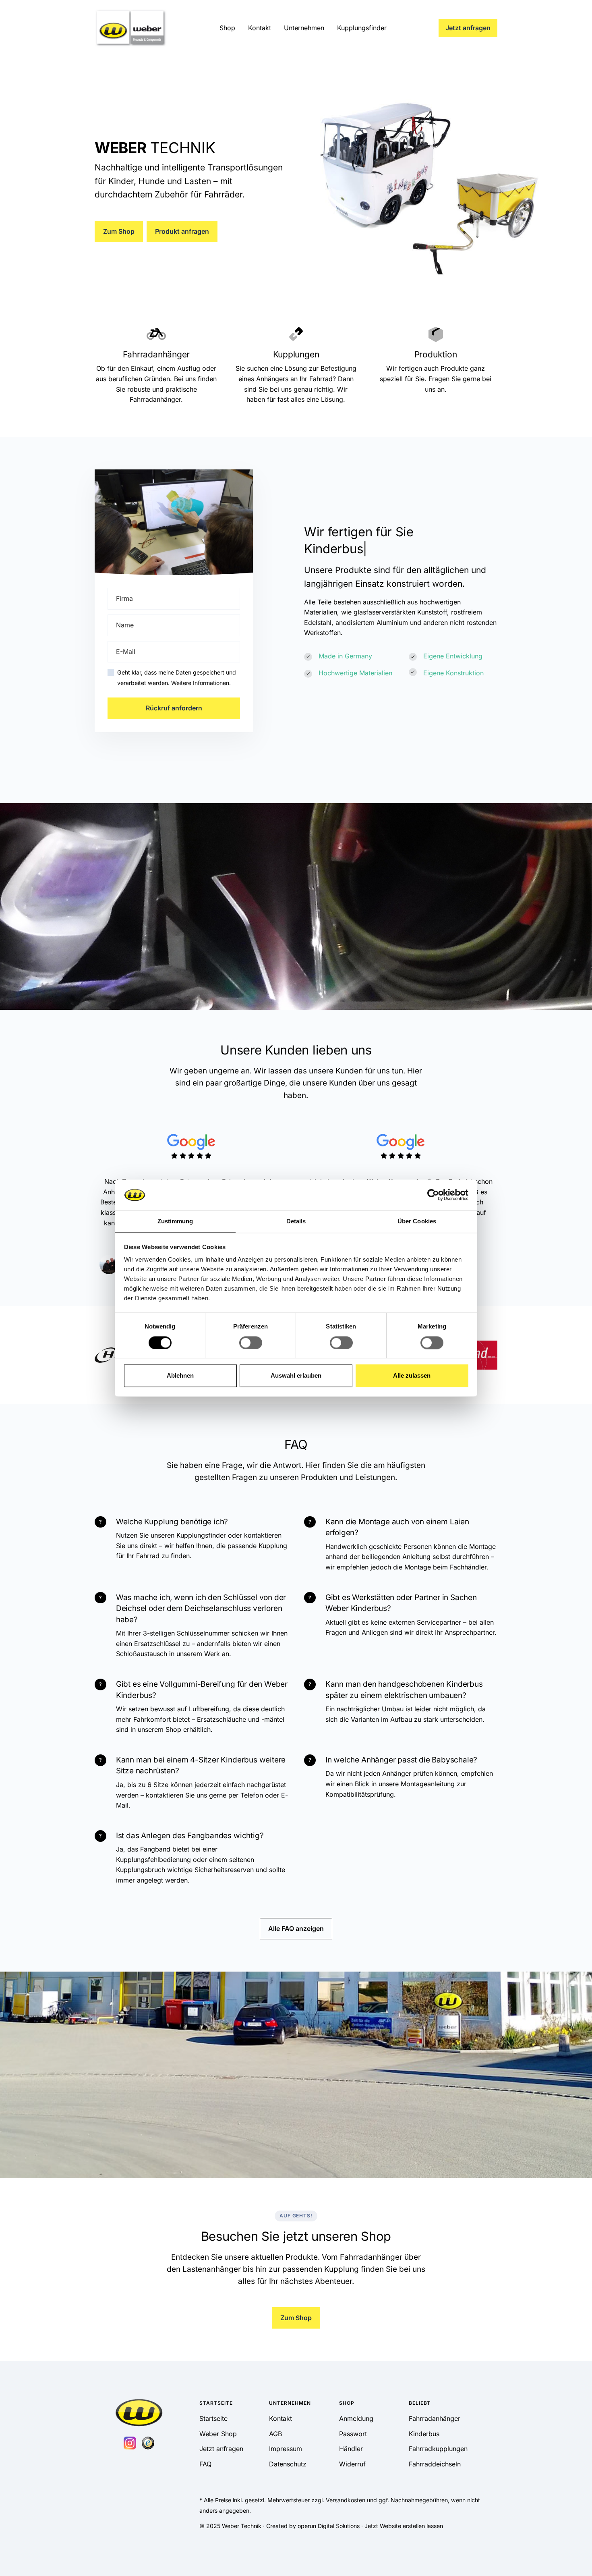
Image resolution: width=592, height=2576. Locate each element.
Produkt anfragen (182, 231)
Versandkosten (346, 2500)
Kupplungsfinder (362, 28)
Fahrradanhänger (435, 2418)
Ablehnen (180, 1376)
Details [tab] (296, 1222)
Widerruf (352, 2464)
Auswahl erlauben (296, 1376)
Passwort (353, 2434)
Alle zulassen (412, 1376)
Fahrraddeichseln (435, 2464)
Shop (227, 28)
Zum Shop (119, 231)
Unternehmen (304, 28)
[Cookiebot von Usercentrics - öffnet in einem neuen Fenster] (433, 1195)
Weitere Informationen (200, 683)
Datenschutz (288, 2464)
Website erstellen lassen (411, 2526)
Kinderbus (424, 2434)
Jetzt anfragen (468, 28)
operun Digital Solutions (329, 2526)
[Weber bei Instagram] (130, 2442)
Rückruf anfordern (174, 708)
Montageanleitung (428, 1784)
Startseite (213, 2418)
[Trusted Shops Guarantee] (148, 2442)
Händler (351, 2449)
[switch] (251, 1343)
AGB (275, 2434)
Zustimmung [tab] (175, 1222)
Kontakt (260, 28)
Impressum (286, 2449)
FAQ (205, 2464)
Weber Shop (218, 2434)
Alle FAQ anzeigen (296, 1928)
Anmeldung (356, 2418)
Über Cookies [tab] (417, 1222)
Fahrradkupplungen (438, 2449)
